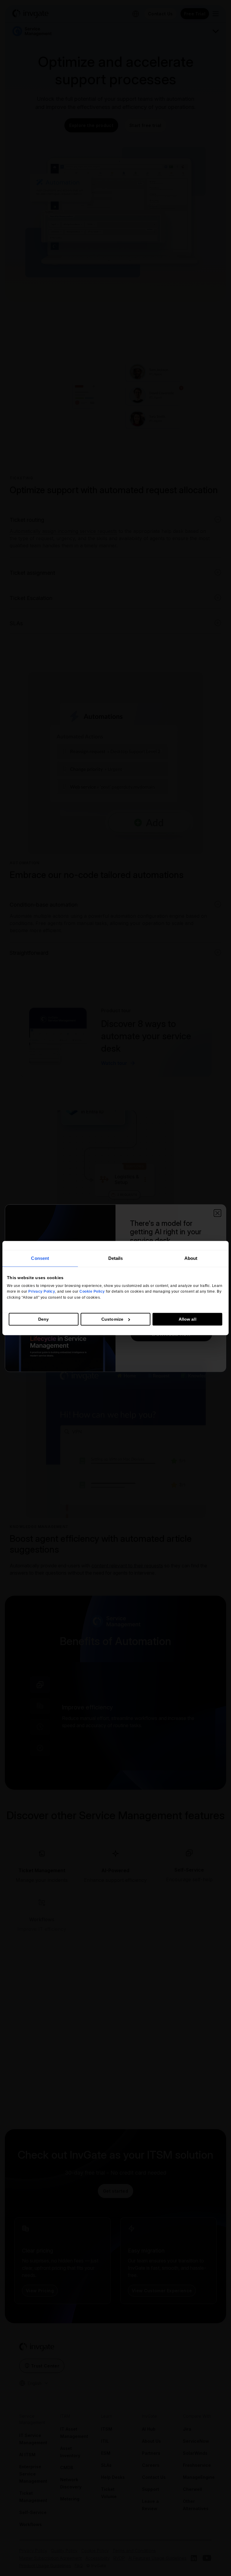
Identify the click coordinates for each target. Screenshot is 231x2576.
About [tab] (191, 1258)
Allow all (188, 1319)
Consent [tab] (40, 1258)
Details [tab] (116, 1258)
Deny (43, 1319)
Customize (112, 1319)
